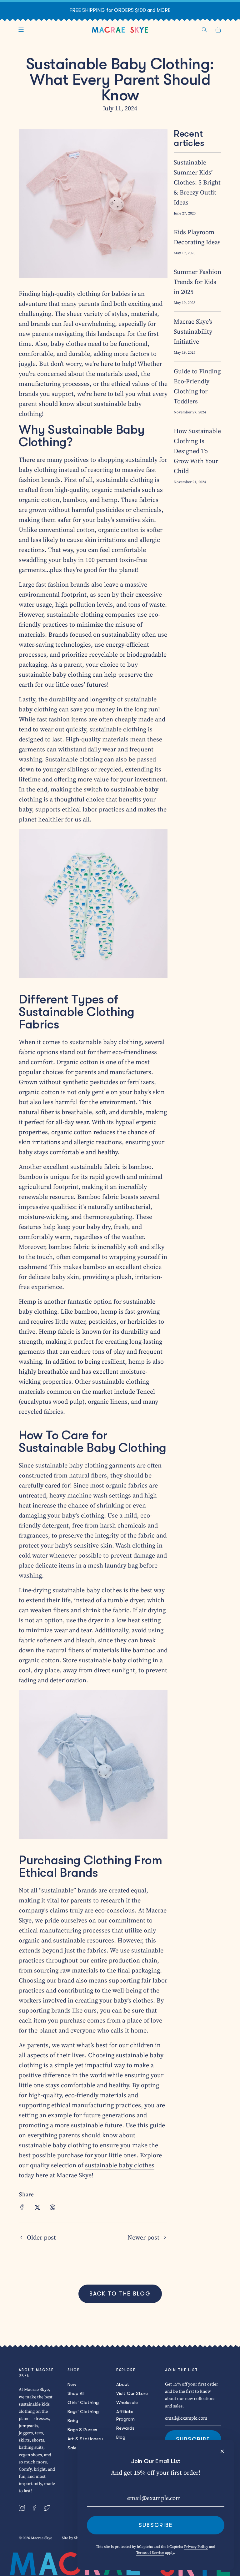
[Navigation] (21, 30)
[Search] (204, 30)
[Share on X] (37, 2208)
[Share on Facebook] (22, 2208)
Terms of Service (150, 2553)
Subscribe (156, 2525)
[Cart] (218, 30)
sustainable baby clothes (120, 2165)
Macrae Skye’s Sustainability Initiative (193, 331)
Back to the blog (120, 2294)
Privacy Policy (196, 2547)
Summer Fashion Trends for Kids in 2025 (197, 282)
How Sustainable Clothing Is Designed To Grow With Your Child (197, 451)
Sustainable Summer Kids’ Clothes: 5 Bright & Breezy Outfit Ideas (197, 182)
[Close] (222, 2451)
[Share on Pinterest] (52, 2208)
